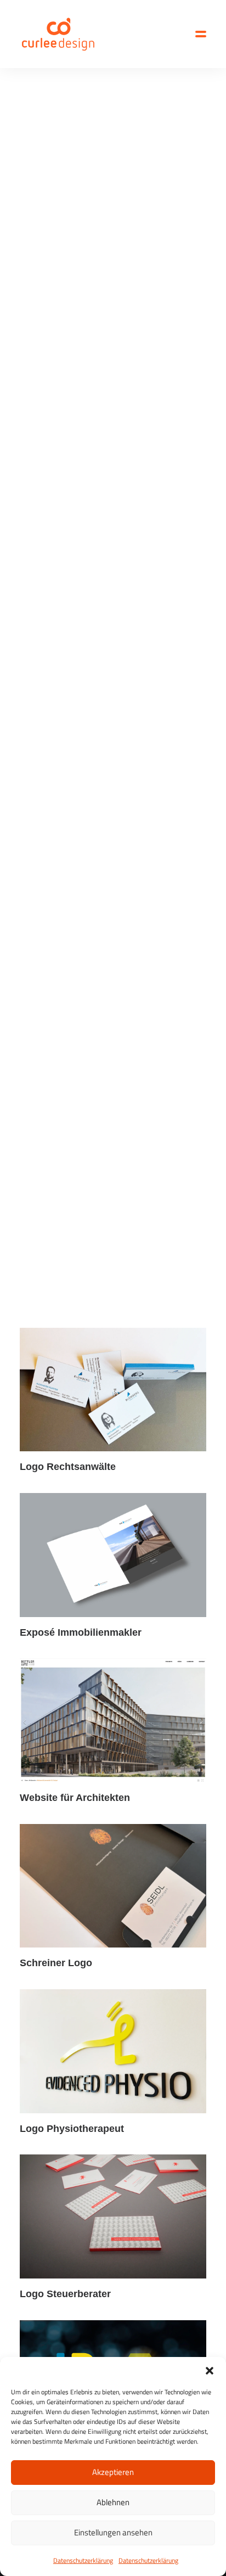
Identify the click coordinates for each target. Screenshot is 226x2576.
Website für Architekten (75, 1798)
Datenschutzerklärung (83, 2560)
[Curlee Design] (58, 34)
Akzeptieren (113, 2472)
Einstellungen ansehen (113, 2532)
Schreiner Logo (56, 1963)
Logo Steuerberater (65, 2294)
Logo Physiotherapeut (72, 2129)
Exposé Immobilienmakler (81, 1632)
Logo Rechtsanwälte (68, 1467)
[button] (210, 2371)
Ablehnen (113, 2502)
